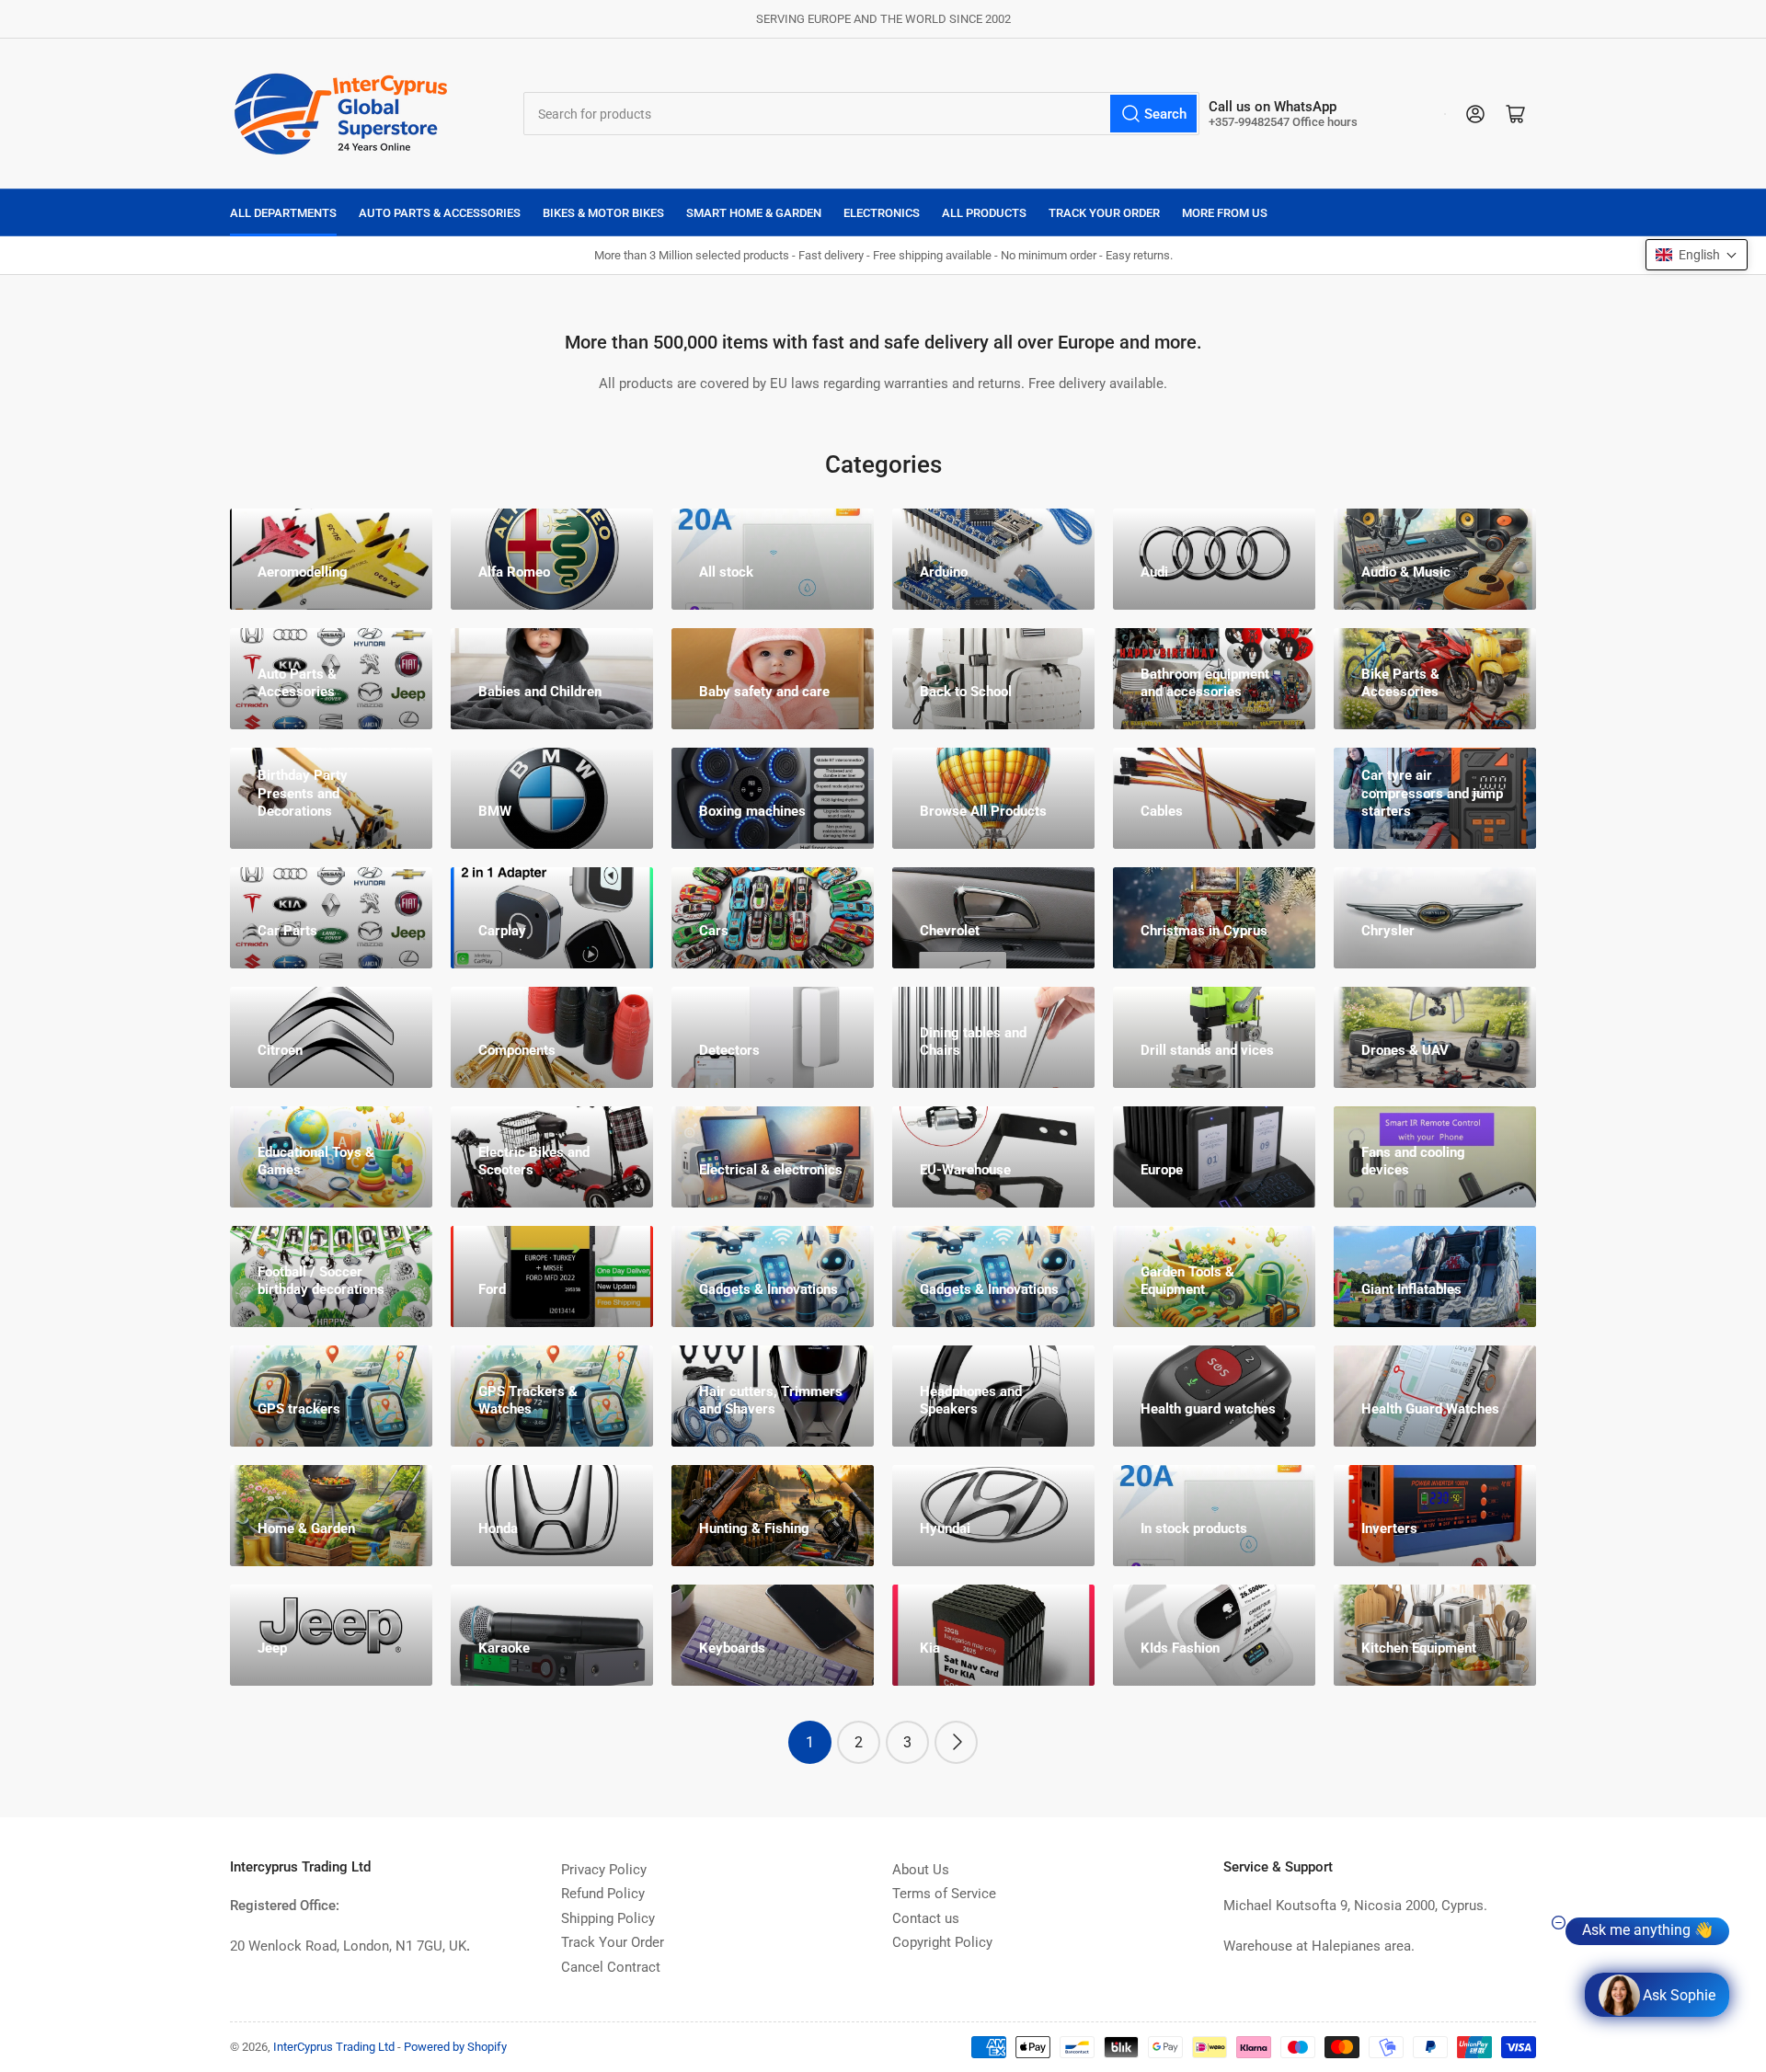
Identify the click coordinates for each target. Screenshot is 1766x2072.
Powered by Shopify (455, 2047)
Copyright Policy (942, 1942)
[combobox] (862, 114)
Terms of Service (944, 1894)
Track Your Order (1104, 213)
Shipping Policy (608, 1918)
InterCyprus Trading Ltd (334, 2047)
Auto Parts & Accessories (440, 213)
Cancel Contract (611, 1967)
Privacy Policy (604, 1870)
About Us (921, 1870)
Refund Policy (603, 1894)
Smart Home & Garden (754, 213)
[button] (1697, 255)
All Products (984, 213)
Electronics (882, 213)
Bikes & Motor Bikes (603, 213)
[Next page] (956, 1742)
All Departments (283, 213)
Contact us (926, 1918)
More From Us (1225, 213)
